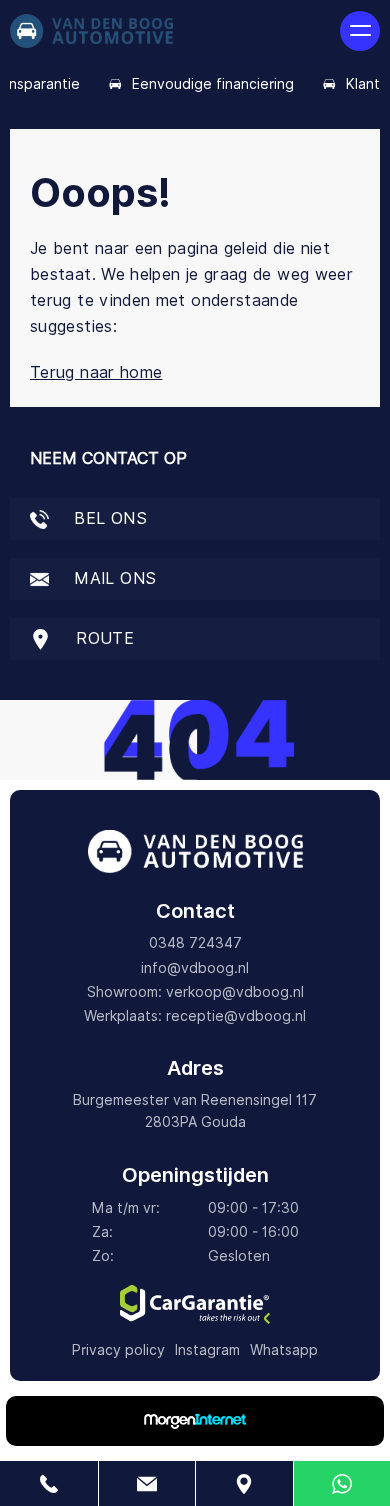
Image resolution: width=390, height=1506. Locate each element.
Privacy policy (118, 1350)
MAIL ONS (112, 578)
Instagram (207, 1350)
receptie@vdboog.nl (236, 1016)
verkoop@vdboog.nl (235, 992)
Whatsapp (284, 1350)
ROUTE (102, 638)
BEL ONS (108, 518)
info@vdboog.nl (195, 968)
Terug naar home (96, 372)
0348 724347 (195, 943)
